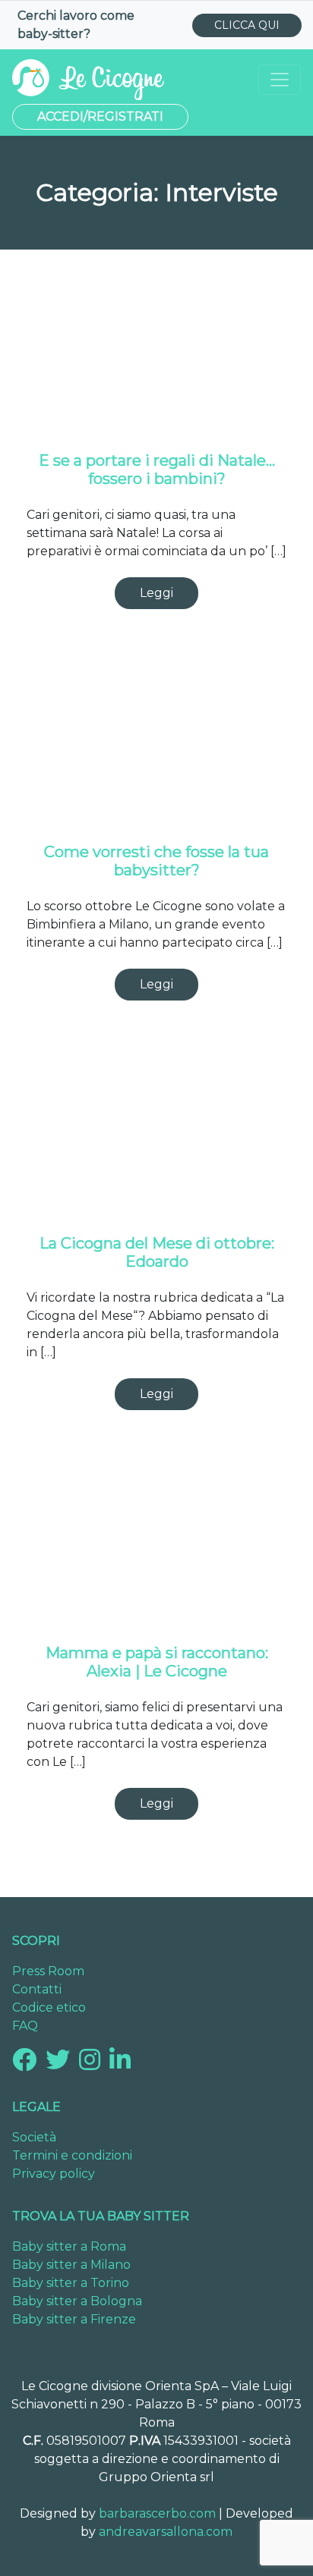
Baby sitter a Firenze (74, 2319)
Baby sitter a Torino (71, 2283)
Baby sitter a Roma (69, 2246)
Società (34, 2137)
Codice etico (49, 2007)
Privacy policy (54, 2174)
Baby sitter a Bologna (77, 2301)
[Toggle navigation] (280, 80)
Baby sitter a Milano (71, 2265)
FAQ (25, 2026)
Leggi (156, 593)
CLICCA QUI (247, 25)
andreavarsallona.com (166, 2532)
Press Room (48, 1971)
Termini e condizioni (72, 2155)
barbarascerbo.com (157, 2513)
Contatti (37, 1989)
